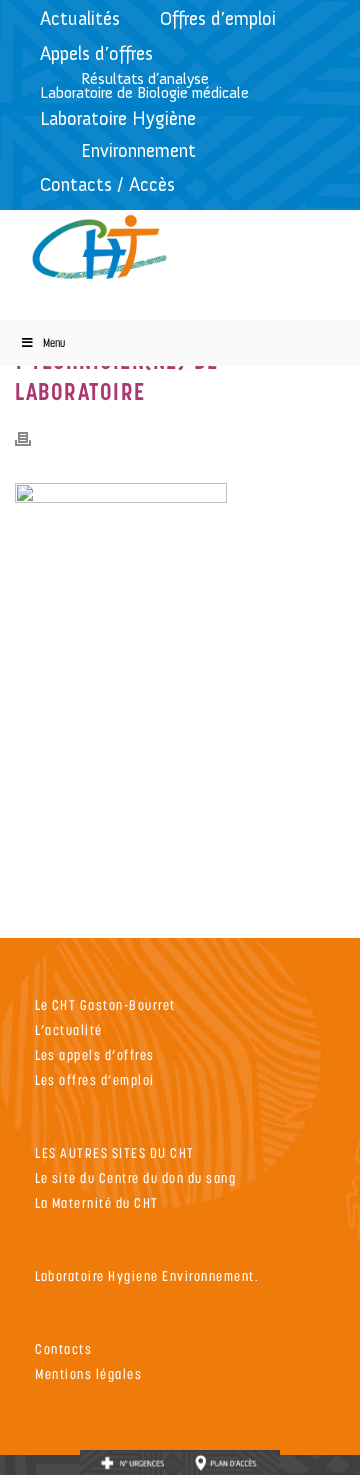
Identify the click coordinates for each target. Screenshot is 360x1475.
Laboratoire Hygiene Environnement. (147, 1275)
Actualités (80, 18)
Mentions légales (88, 1373)
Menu (54, 342)
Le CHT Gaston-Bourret (105, 1004)
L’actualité (69, 1029)
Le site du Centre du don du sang (135, 1177)
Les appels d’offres (95, 1054)
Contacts (63, 1348)
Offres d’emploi (218, 18)
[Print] (33, 438)
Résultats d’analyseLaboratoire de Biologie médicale (144, 85)
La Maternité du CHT (97, 1202)
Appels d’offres (96, 53)
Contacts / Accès (107, 184)
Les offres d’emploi (95, 1079)
